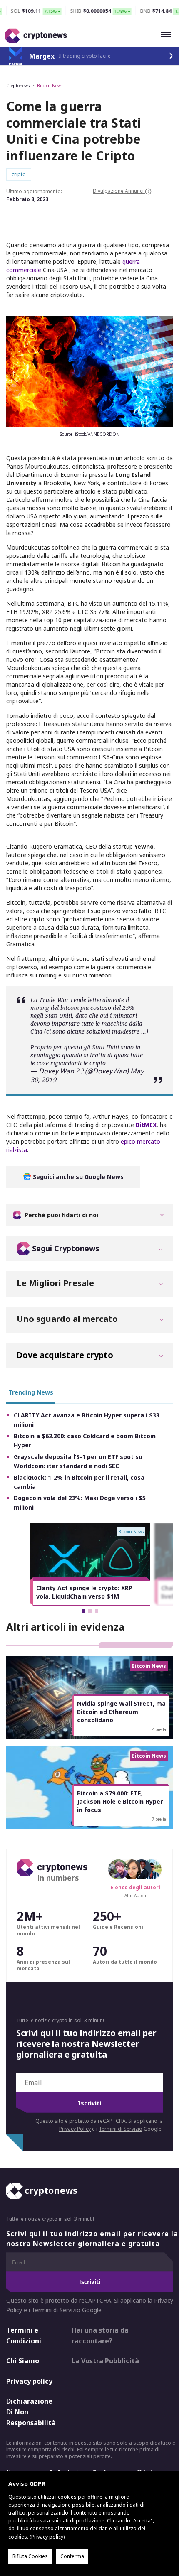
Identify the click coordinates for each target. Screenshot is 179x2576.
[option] (90, 1564)
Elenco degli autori (135, 1887)
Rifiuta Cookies (30, 2556)
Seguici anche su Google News (77, 1177)
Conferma (72, 2556)
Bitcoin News (50, 86)
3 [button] (97, 1611)
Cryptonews (18, 86)
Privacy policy (29, 2381)
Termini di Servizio (121, 2129)
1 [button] (83, 1611)
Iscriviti (89, 2103)
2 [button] (90, 1611)
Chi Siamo (23, 2361)
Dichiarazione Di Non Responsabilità (31, 2412)
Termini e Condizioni (24, 2335)
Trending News (31, 1392)
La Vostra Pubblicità (105, 2361)
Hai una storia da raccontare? (100, 2335)
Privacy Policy (75, 2129)
